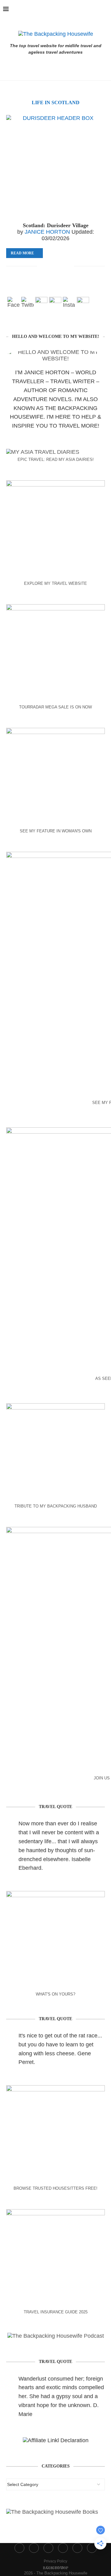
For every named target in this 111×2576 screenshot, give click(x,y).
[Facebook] (61, 9)
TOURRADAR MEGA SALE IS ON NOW (55, 707)
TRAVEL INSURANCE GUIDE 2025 (56, 2312)
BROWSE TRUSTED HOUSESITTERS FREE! (55, 2188)
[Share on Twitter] (56, 266)
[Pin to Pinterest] (63, 266)
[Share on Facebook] (50, 266)
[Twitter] (68, 9)
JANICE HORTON (47, 232)
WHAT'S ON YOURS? (55, 1994)
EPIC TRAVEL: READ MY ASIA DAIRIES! (56, 459)
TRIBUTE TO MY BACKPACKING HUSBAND (56, 1506)
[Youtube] (95, 9)
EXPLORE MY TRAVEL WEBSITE (55, 583)
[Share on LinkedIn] (69, 266)
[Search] (105, 9)
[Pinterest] (82, 9)
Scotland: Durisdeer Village (56, 225)
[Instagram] (75, 9)
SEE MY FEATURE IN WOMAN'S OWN (56, 831)
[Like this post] (42, 266)
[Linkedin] (88, 9)
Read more (22, 253)
